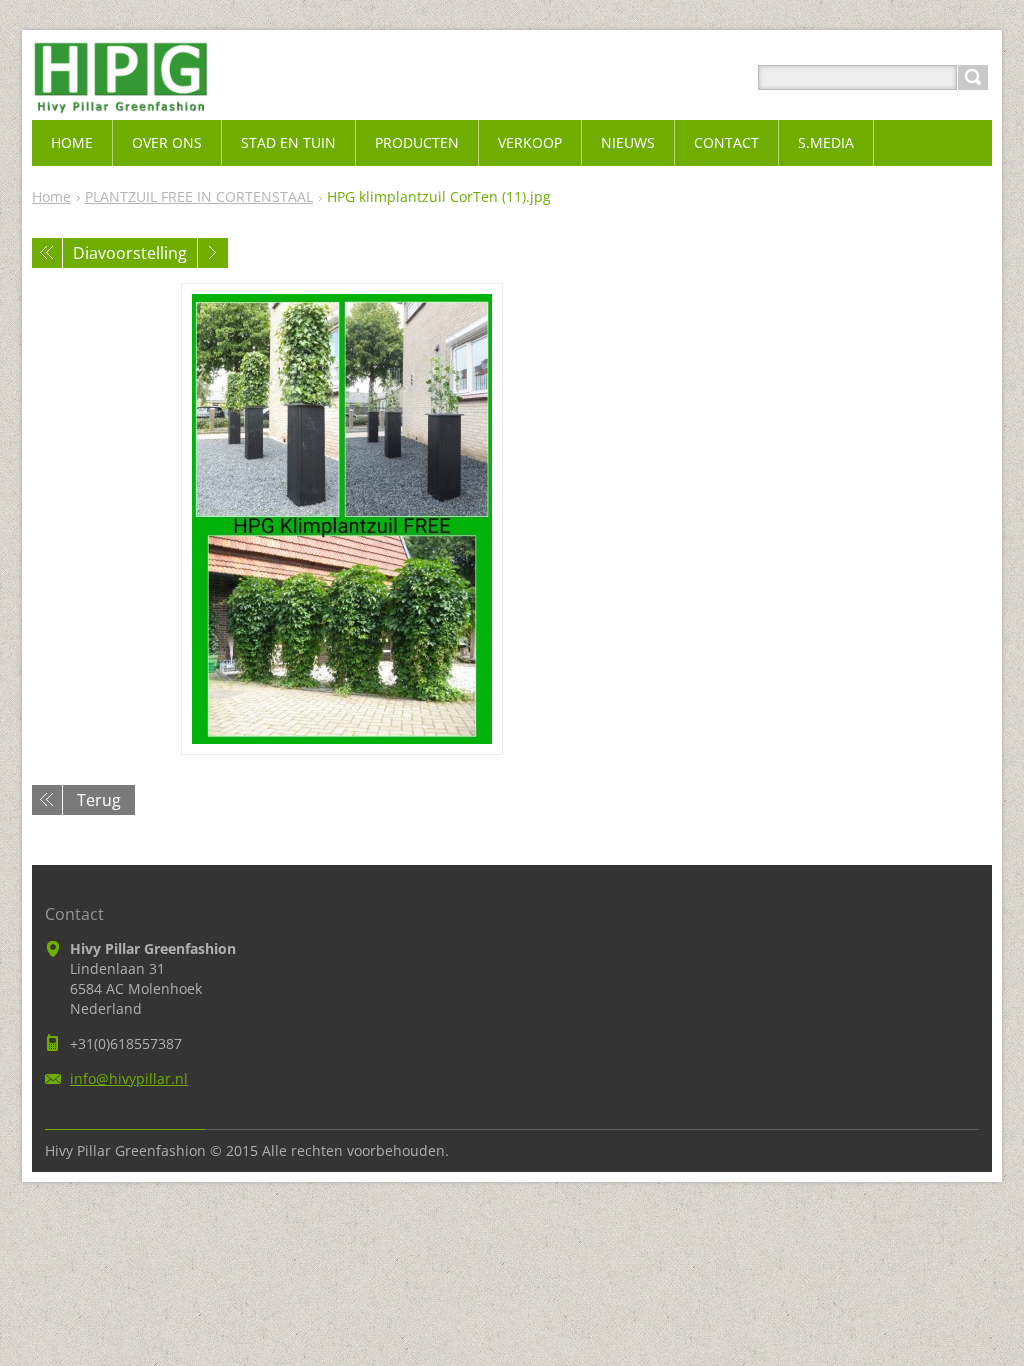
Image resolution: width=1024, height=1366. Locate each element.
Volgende (213, 253)
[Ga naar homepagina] (121, 101)
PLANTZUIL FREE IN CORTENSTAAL (199, 196)
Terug (99, 800)
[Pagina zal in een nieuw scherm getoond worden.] (342, 519)
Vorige (47, 253)
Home (51, 196)
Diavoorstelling (130, 253)
